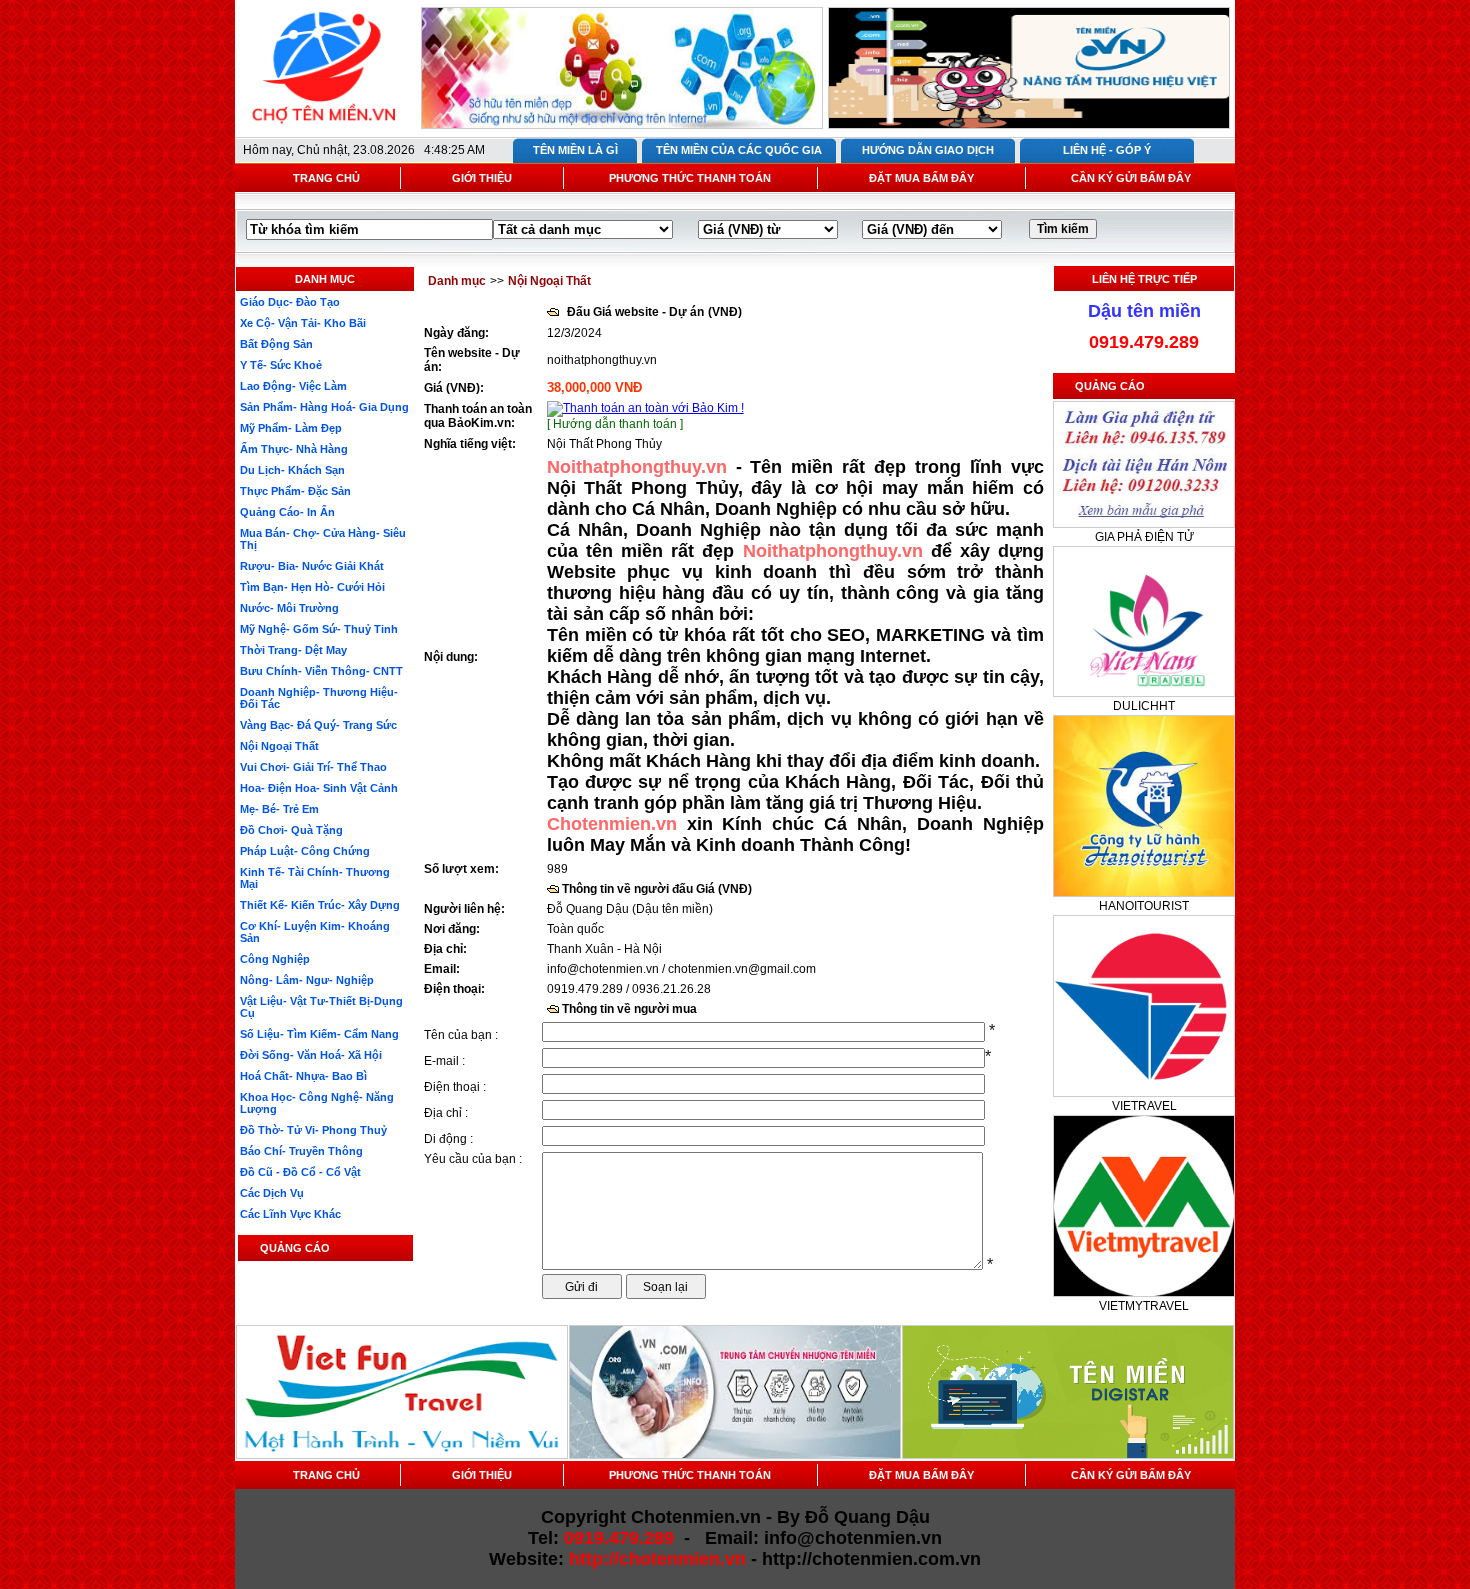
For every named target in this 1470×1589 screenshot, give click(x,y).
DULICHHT (1144, 706)
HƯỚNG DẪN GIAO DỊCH (928, 150)
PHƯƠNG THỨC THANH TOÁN (690, 178)
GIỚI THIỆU (482, 178)
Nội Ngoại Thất (549, 281)
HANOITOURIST (1144, 906)
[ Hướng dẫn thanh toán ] (615, 424)
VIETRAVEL (1144, 1106)
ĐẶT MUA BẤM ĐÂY (921, 178)
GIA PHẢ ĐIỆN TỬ (1144, 537)
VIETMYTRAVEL (1144, 1306)
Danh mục (457, 281)
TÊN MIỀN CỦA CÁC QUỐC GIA (739, 150)
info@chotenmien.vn (603, 969)
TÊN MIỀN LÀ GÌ (575, 150)
